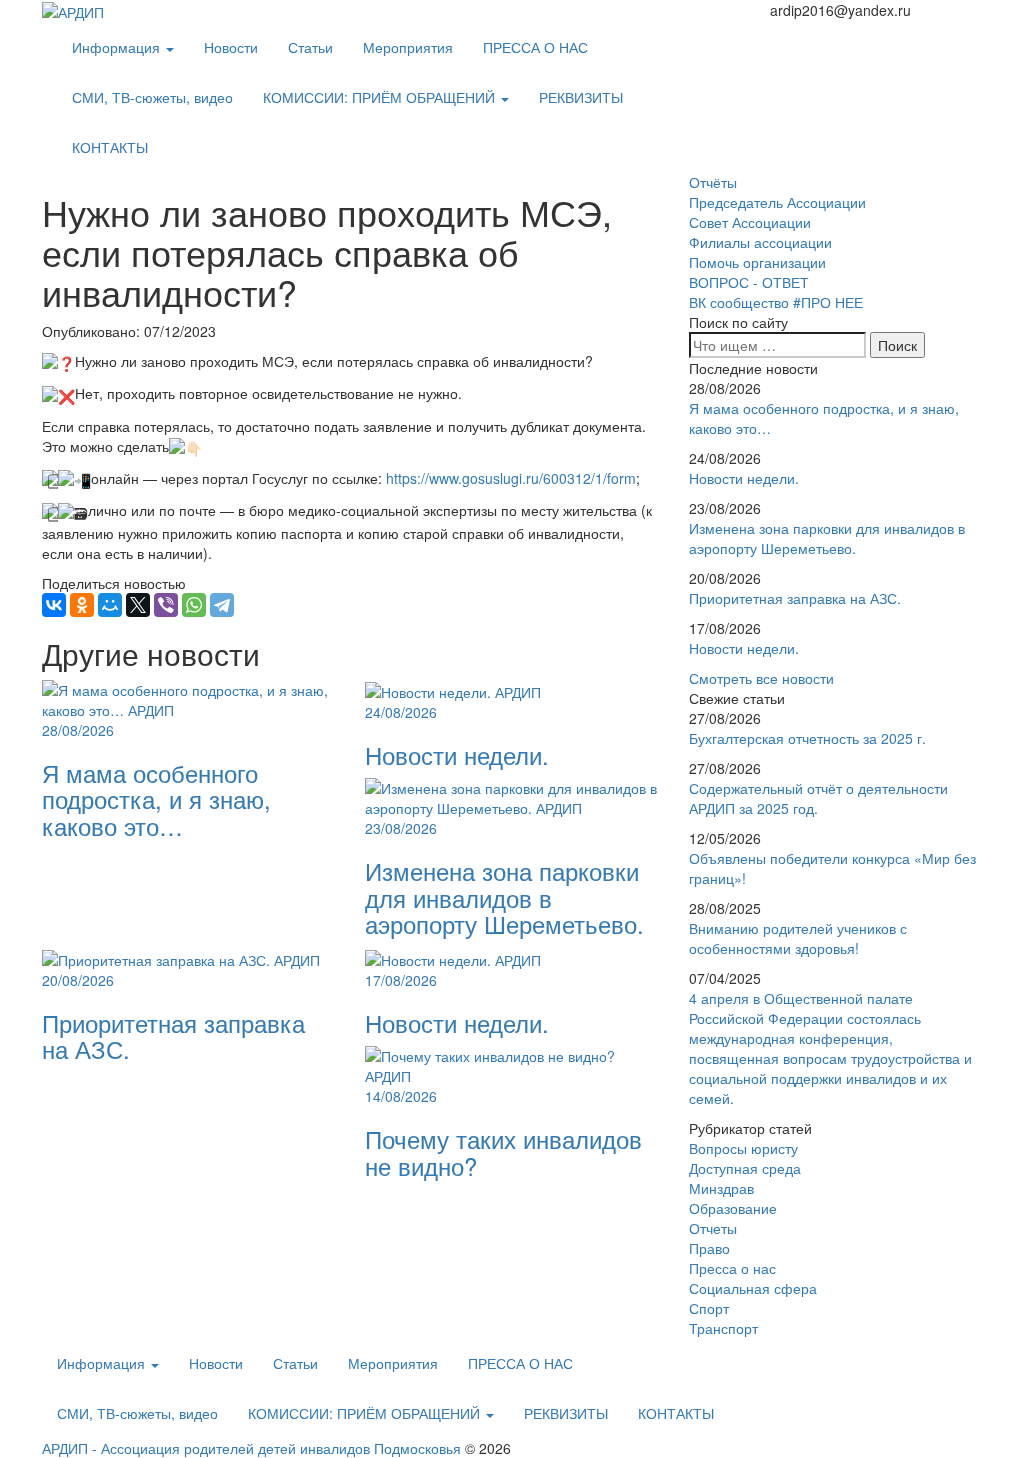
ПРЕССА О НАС (535, 47)
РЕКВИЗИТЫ (581, 97)
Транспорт (723, 1328)
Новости (231, 47)
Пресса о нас (732, 1268)
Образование (733, 1208)
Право (709, 1248)
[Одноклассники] (82, 605)
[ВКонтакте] (54, 605)
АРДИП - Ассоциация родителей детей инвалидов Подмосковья (251, 1448)
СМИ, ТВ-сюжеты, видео (152, 97)
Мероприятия (408, 47)
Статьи (310, 47)
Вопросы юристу (743, 1148)
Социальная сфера (753, 1288)
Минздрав (721, 1188)
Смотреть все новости (761, 678)
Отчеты (713, 1228)
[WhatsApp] (194, 605)
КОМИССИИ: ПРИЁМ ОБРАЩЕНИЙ (381, 97)
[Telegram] (222, 605)
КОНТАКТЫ (110, 147)
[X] (138, 605)
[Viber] (166, 605)
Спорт (709, 1308)
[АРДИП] (73, 10)
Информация (118, 47)
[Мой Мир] (110, 605)
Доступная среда (745, 1168)
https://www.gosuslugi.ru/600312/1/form (511, 478)
